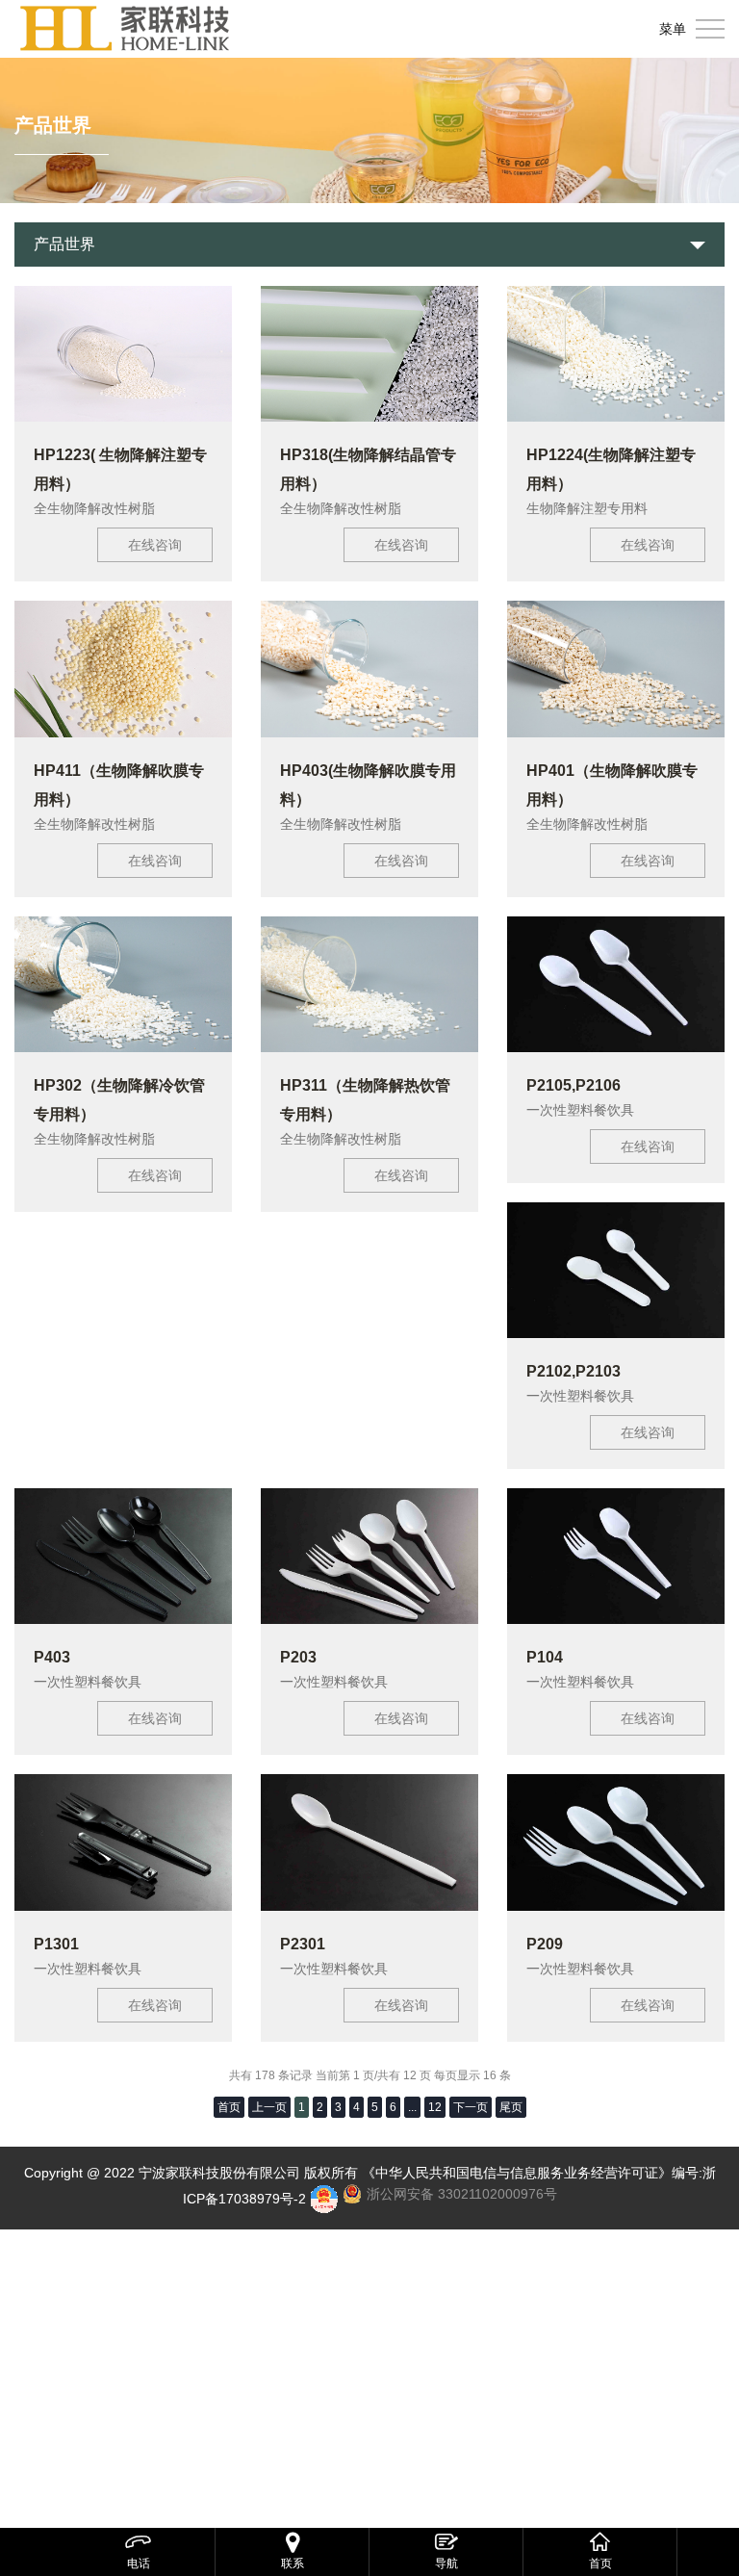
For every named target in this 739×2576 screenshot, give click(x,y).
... (412, 2107)
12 (435, 2107)
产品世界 (64, 244)
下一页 (471, 2107)
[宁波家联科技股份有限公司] (125, 29)
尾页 (511, 2107)
